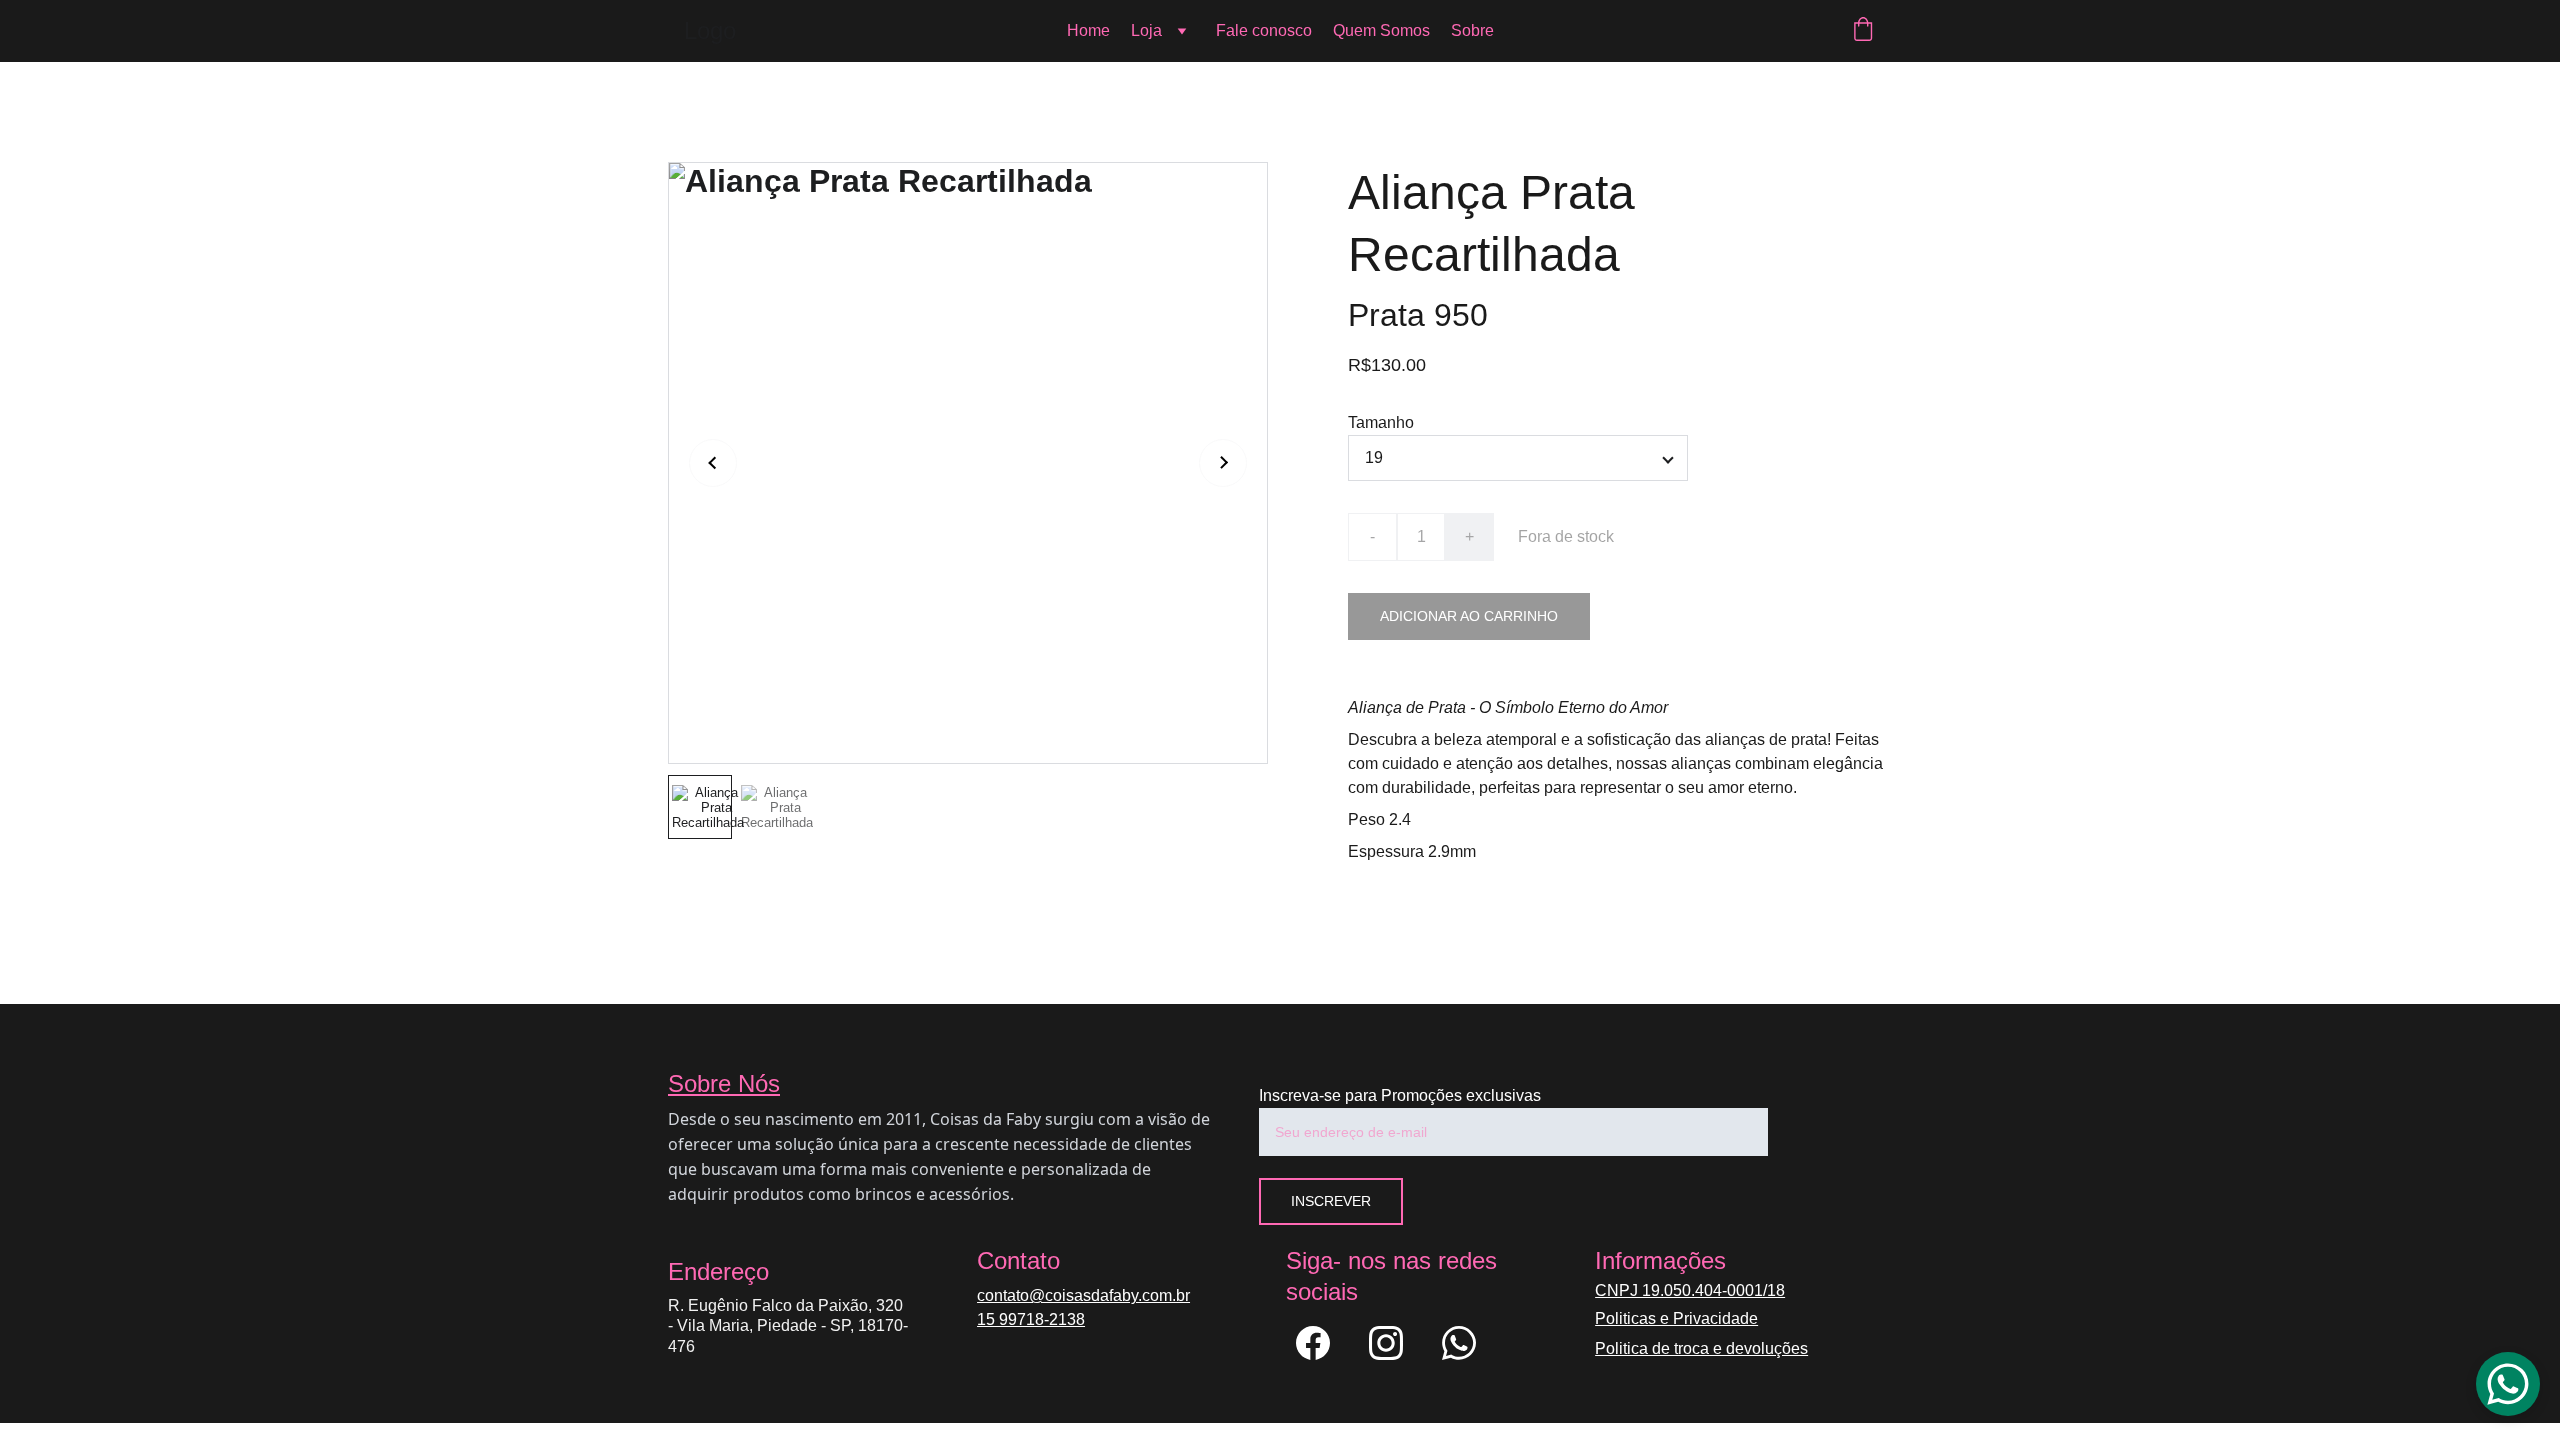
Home (1088, 30)
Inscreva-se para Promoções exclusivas (1400, 1095)
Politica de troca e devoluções (1701, 1348)
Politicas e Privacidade (1676, 1318)
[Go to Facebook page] (1323, 1343)
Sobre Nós (724, 1083)
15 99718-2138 (1031, 1319)
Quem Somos (1381, 30)
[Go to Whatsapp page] (1459, 1343)
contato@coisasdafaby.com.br (1083, 1295)
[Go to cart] (1863, 31)
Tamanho (1381, 422)
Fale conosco (1264, 30)
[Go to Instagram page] (1396, 1343)
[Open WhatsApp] (2508, 1384)
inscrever (1331, 1201)
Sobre (1472, 30)
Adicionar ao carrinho (1469, 616)
